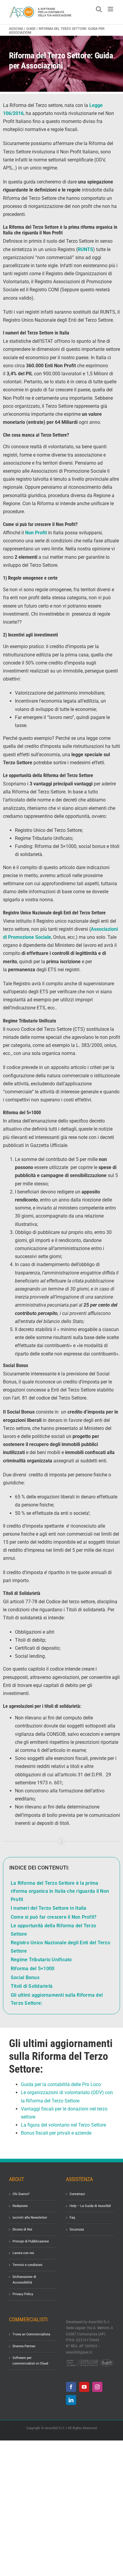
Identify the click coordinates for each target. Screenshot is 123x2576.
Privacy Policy (23, 2294)
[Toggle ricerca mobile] (99, 9)
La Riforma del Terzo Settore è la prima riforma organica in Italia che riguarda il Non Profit (60, 1891)
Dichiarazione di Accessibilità (24, 2280)
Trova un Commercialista (31, 2334)
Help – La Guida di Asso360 (90, 2206)
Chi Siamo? (21, 2194)
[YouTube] (84, 2387)
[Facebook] (71, 2387)
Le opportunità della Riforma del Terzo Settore (53, 1930)
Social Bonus (25, 1977)
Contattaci (77, 2194)
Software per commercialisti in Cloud (30, 2361)
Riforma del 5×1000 (33, 1969)
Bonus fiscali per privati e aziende (56, 2133)
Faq (72, 2218)
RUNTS (85, 249)
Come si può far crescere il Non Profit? (54, 1917)
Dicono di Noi (22, 2230)
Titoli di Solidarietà (32, 1986)
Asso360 (16, 29)
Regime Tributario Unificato (41, 1960)
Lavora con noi (23, 2253)
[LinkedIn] (71, 2400)
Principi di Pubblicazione (31, 2241)
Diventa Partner (24, 2346)
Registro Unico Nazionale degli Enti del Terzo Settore (60, 1947)
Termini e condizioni (27, 2265)
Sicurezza (77, 2230)
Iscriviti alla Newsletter (30, 2218)
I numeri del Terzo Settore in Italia (49, 1908)
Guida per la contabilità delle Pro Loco (61, 2084)
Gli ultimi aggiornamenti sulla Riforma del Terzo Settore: (57, 1999)
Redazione (20, 2206)
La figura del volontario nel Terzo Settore (63, 2125)
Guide (31, 29)
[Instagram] (97, 2387)
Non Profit (36, 533)
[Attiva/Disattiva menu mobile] (111, 9)
